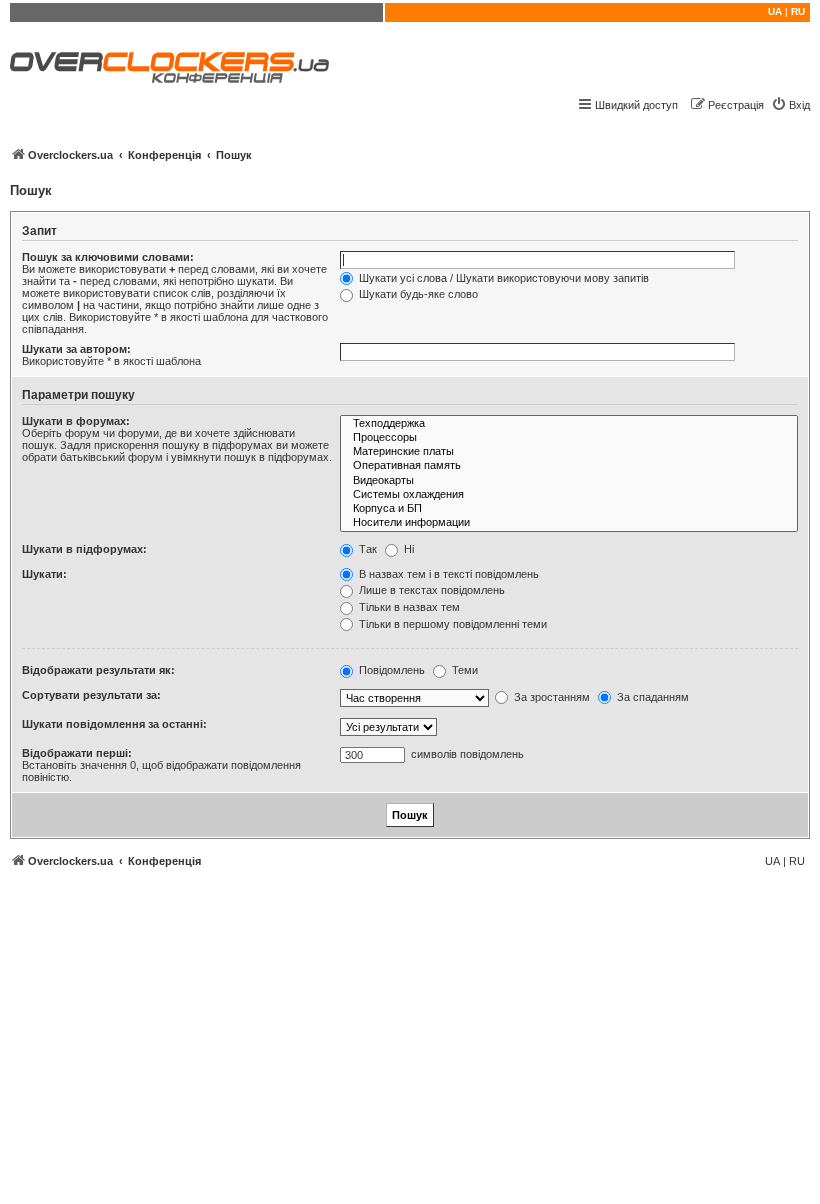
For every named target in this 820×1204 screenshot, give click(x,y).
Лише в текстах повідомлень (430, 590)
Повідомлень (390, 670)
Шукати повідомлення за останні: (114, 724)
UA (775, 11)
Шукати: (44, 574)
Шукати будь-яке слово (417, 294)
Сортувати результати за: (91, 695)
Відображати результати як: (98, 670)
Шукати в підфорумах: (84, 549)
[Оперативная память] (569, 466)
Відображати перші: (77, 753)
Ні (407, 549)
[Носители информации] (569, 523)
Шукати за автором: (76, 349)
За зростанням (550, 697)
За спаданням (651, 697)
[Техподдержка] (569, 424)
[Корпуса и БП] (569, 509)
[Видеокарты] (569, 481)
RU (798, 11)
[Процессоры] (569, 438)
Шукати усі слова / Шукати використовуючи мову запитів (502, 278)
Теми (463, 670)
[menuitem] (790, 105)
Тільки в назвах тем (408, 607)
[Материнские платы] (569, 452)
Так (366, 549)
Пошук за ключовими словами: (108, 257)
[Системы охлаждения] (569, 495)
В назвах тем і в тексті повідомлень (447, 574)
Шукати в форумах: (76, 421)
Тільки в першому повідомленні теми (451, 624)
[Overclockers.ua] (169, 67)
